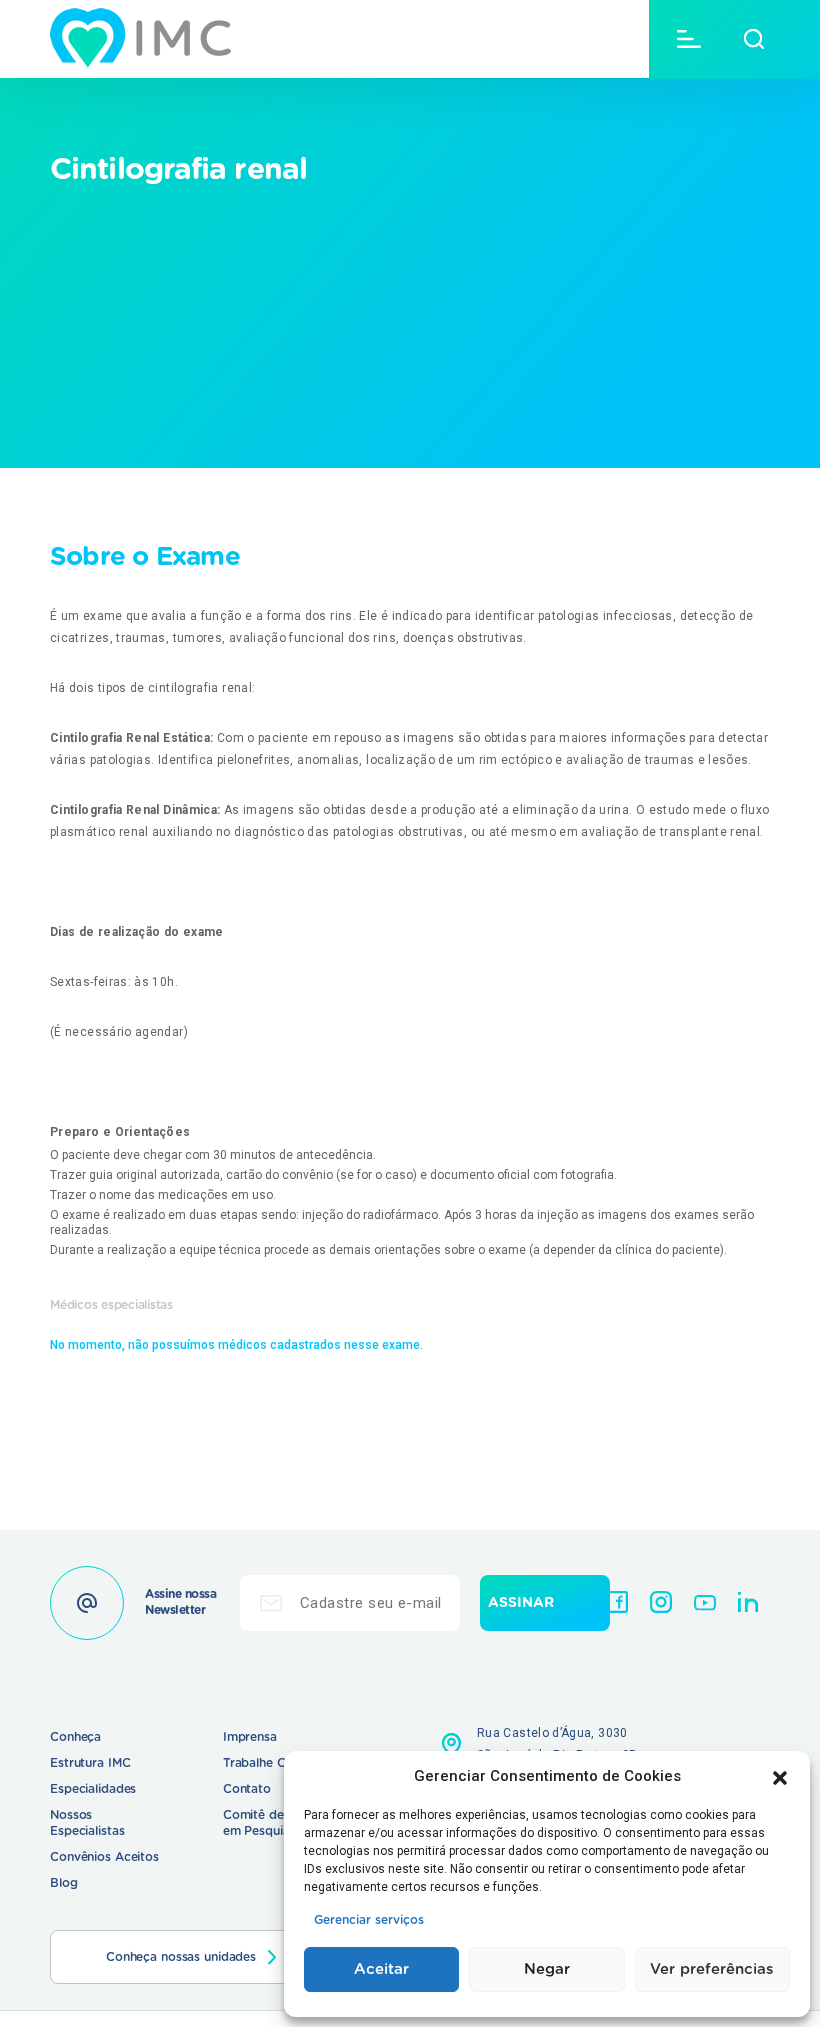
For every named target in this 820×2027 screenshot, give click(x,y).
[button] (780, 1776)
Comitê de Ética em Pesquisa (270, 1823)
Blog (64, 1883)
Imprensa (250, 1737)
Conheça (75, 1737)
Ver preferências (712, 1969)
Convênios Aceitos (104, 1857)
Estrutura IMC (90, 1763)
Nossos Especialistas (87, 1823)
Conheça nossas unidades (181, 1957)
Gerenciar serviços (369, 1920)
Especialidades (93, 1789)
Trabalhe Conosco (276, 1763)
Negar (547, 1969)
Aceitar (381, 1969)
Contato (247, 1789)
